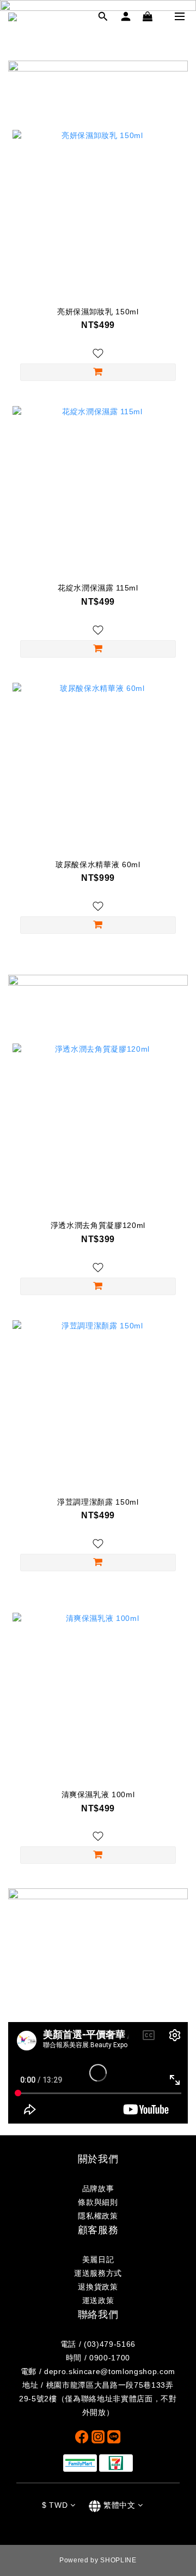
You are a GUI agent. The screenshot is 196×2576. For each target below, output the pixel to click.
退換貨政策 (98, 2287)
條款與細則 (98, 2202)
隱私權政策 (98, 2216)
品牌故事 (98, 2189)
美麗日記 (98, 2259)
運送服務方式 (98, 2273)
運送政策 (98, 2300)
